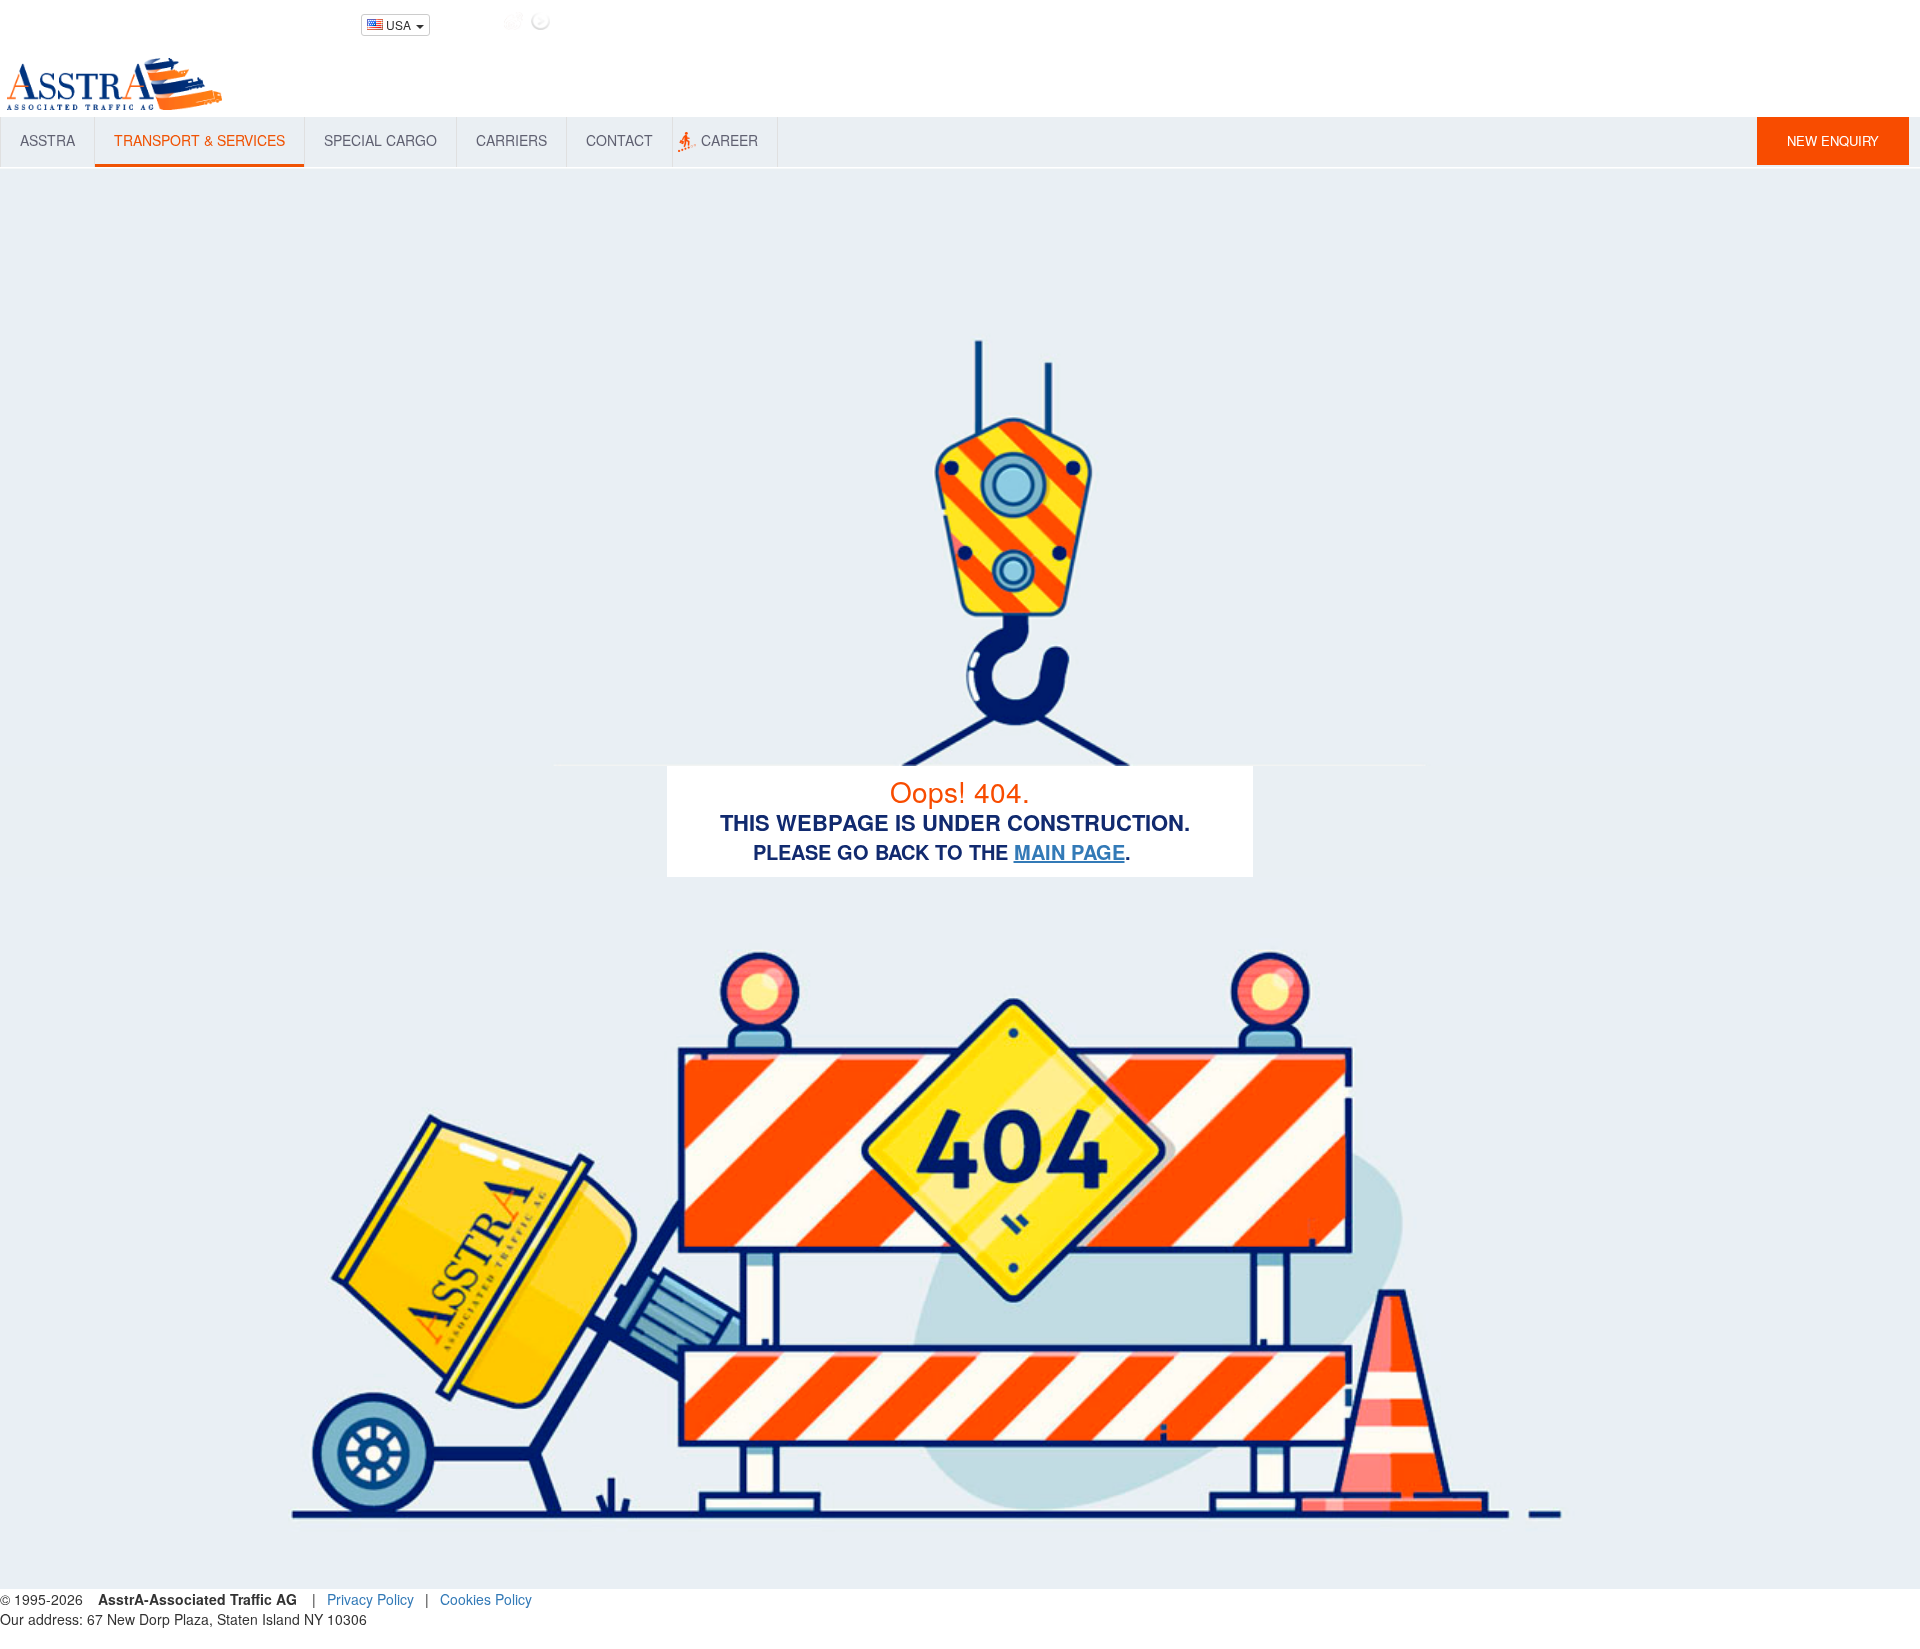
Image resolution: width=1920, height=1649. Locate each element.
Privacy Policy (370, 1599)
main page (1069, 851)
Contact (619, 140)
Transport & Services (199, 140)
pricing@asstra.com (296, 22)
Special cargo (380, 140)
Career (729, 140)
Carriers (511, 140)
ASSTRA (47, 140)
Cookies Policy (486, 1599)
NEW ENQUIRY (1833, 140)
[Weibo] (513, 21)
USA (398, 24)
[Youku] (540, 21)
